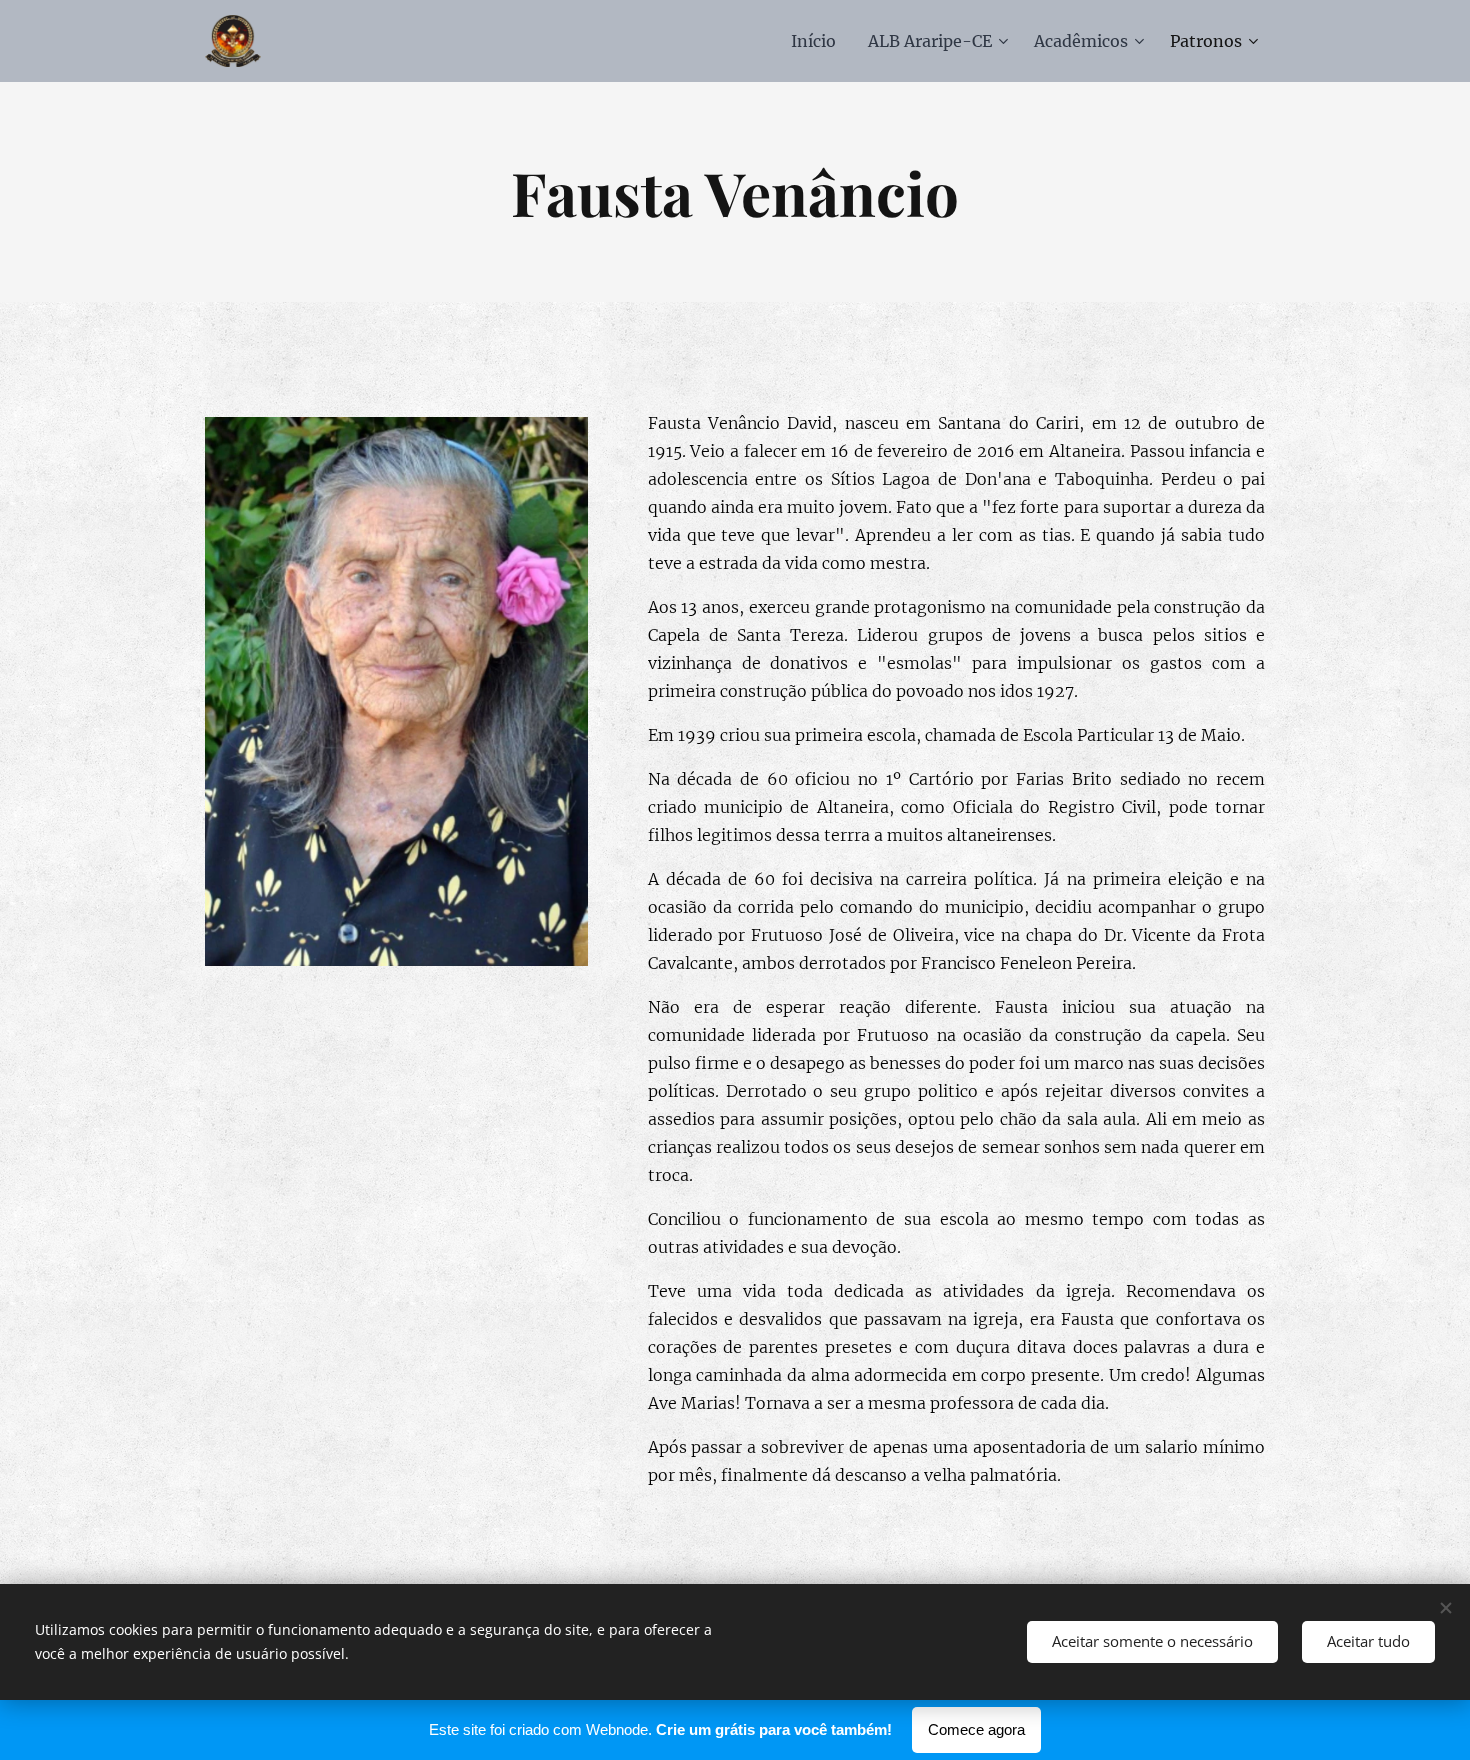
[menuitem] (819, 41)
